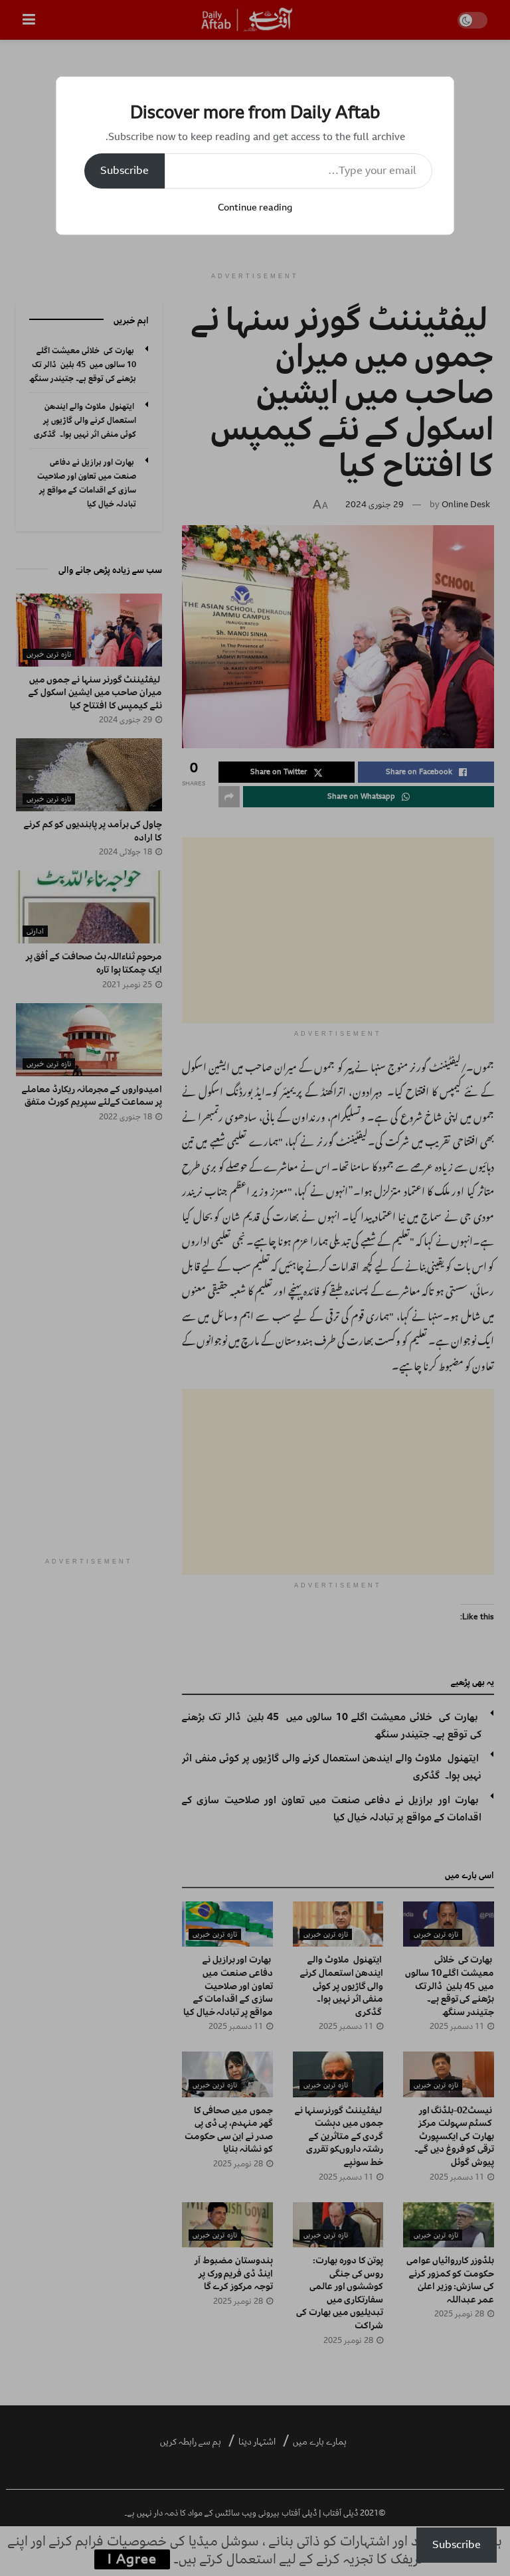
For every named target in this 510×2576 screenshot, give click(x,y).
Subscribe (125, 171)
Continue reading (255, 207)
